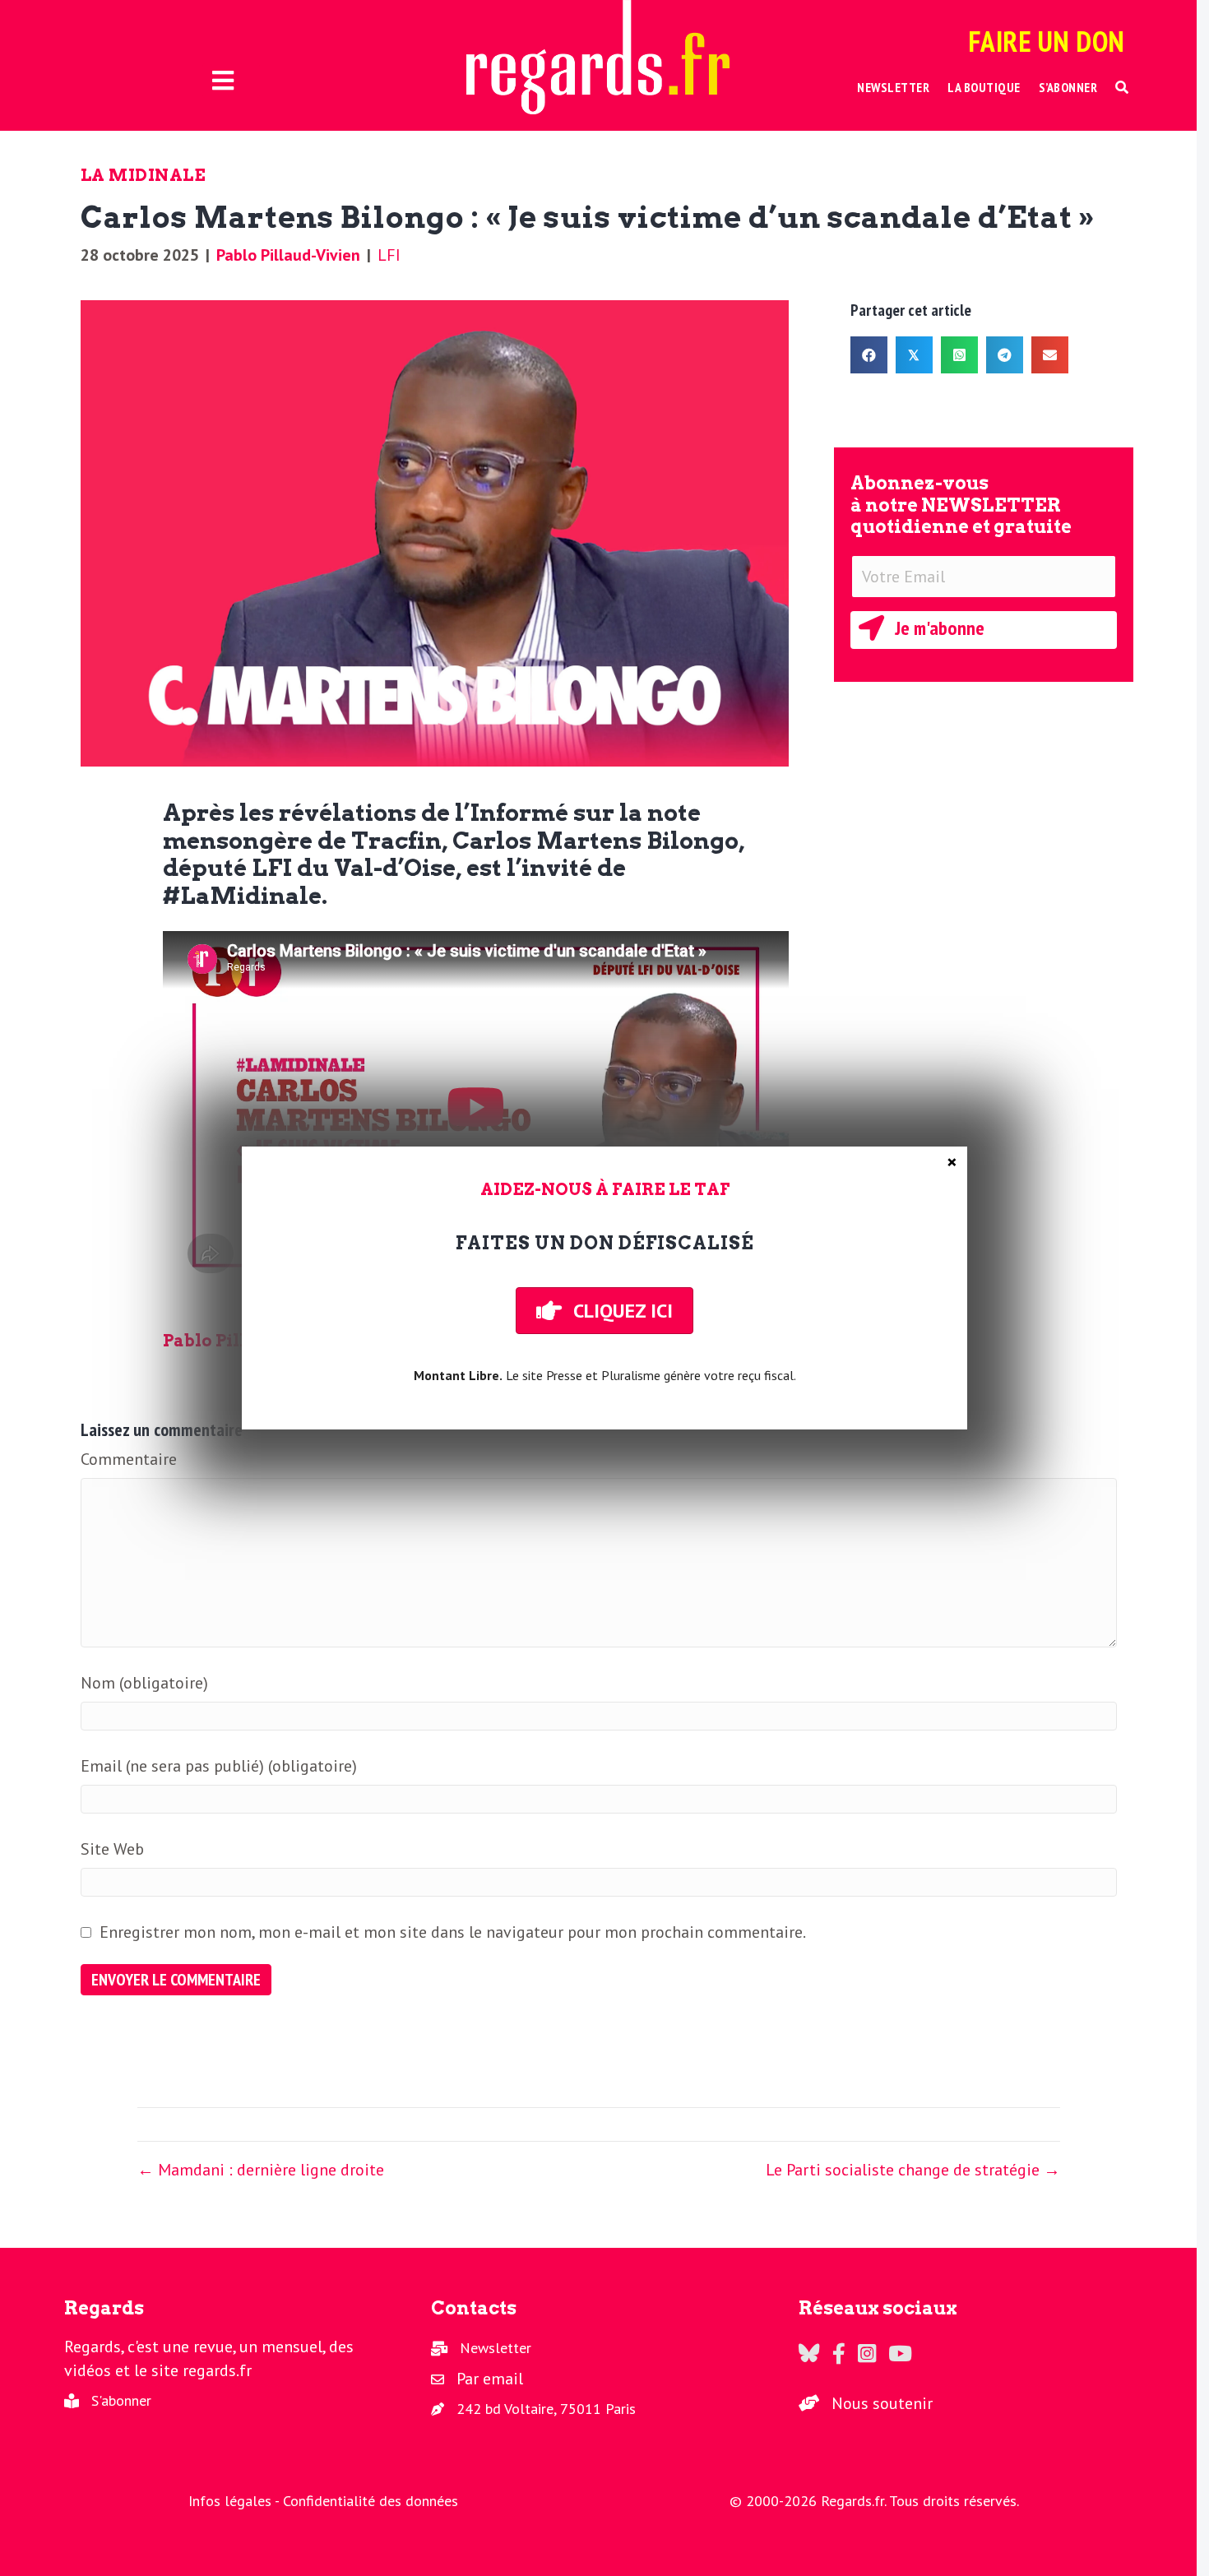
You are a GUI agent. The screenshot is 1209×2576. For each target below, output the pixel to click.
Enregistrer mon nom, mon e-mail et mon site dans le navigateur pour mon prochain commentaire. (453, 1932)
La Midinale (144, 175)
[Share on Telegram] (1005, 355)
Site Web (112, 1849)
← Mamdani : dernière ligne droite (261, 2170)
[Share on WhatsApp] (959, 355)
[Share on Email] (1050, 355)
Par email (490, 2379)
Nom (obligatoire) (144, 1683)
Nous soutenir (882, 2403)
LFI (389, 255)
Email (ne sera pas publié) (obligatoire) (219, 1766)
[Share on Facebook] (869, 355)
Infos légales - (236, 2501)
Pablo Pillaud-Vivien (288, 255)
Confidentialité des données (371, 2501)
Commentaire (129, 1459)
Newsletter (496, 2348)
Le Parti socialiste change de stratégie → (913, 2170)
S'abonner (121, 2400)
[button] (1122, 88)
